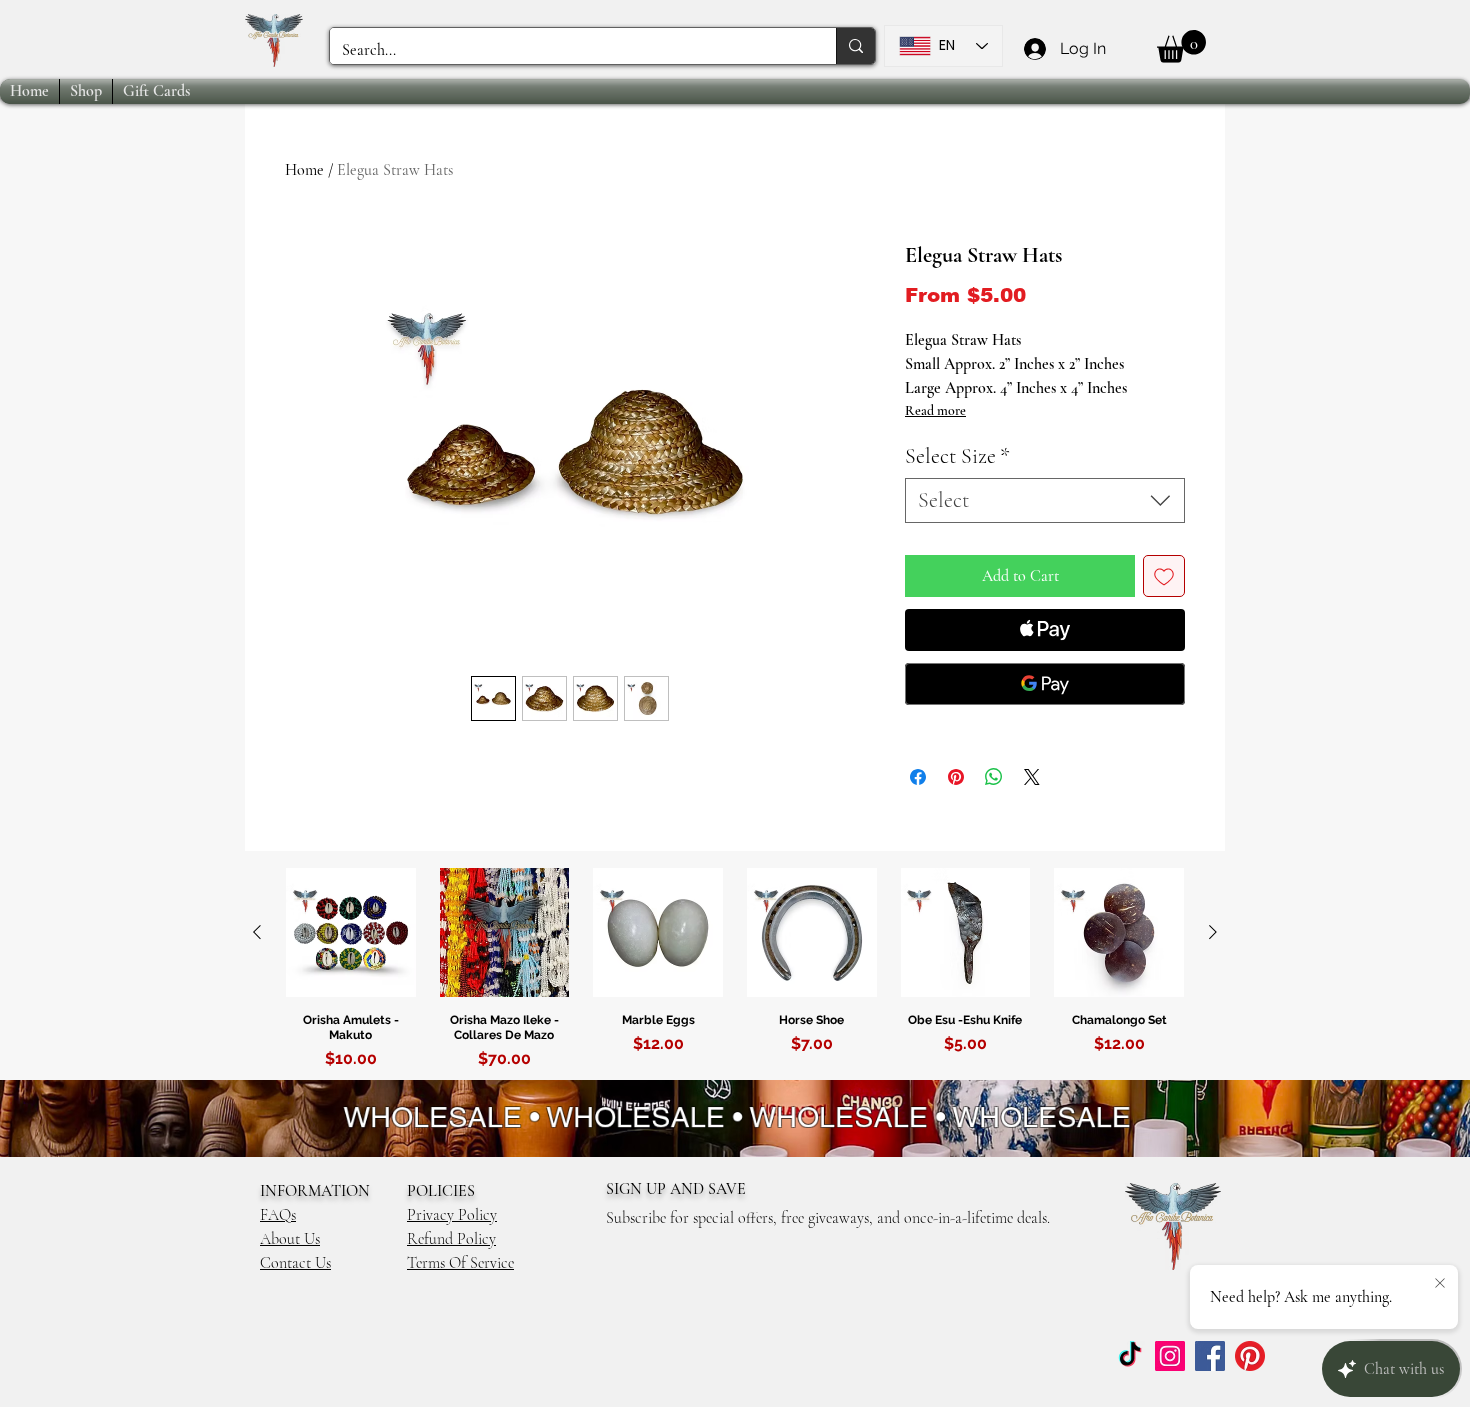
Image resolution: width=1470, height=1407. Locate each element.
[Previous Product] (257, 932)
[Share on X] (1032, 777)
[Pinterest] (1250, 1356)
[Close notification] (1440, 1284)
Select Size (957, 456)
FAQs (278, 1215)
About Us (290, 1239)
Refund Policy (451, 1239)
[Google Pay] (1045, 684)
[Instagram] (1170, 1356)
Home (304, 170)
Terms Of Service (460, 1263)
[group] (735, 973)
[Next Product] (1213, 932)
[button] (1181, 46)
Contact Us (295, 1263)
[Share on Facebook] (918, 777)
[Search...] (855, 46)
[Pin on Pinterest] (956, 777)
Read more (935, 410)
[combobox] (1045, 500)
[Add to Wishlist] (1164, 576)
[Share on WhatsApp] (994, 777)
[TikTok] (1130, 1356)
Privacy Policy (452, 1215)
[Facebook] (1210, 1356)
